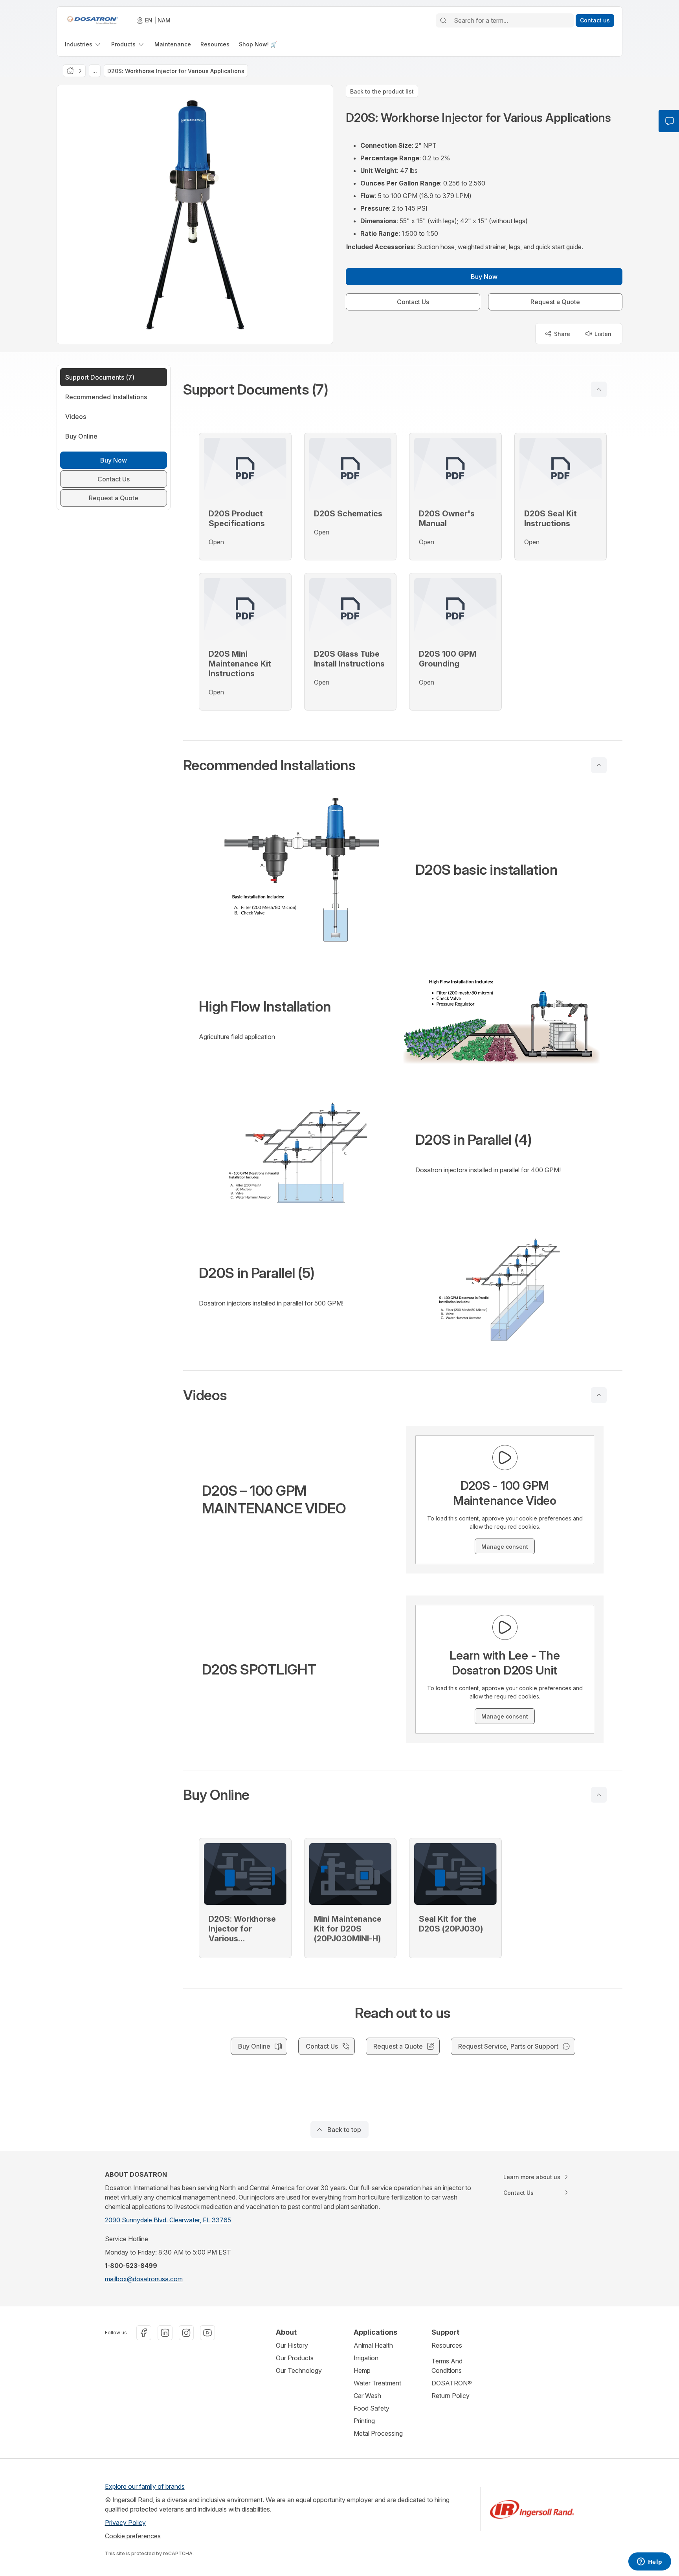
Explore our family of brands (145, 2486)
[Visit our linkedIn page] (165, 2333)
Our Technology (299, 2370)
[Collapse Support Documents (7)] (599, 389)
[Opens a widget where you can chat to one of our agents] (650, 2562)
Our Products (295, 2358)
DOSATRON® (452, 2383)
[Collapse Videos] (599, 1395)
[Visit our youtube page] (207, 2333)
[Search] (443, 20)
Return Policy (451, 2396)
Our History (292, 2345)
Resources (447, 2345)
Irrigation (366, 2358)
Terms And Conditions (447, 2366)
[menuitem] (83, 44)
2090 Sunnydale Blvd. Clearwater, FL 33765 (168, 2220)
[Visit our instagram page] (186, 2333)
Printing (364, 2421)
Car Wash (367, 2396)
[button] (403, 389)
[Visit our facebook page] (144, 2333)
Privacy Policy (125, 2523)
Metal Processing (378, 2433)
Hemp (362, 2370)
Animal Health (373, 2345)
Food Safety (372, 2408)
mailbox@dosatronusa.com (144, 2279)
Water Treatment (377, 2383)
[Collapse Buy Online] (599, 1795)
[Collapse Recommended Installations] (599, 765)
